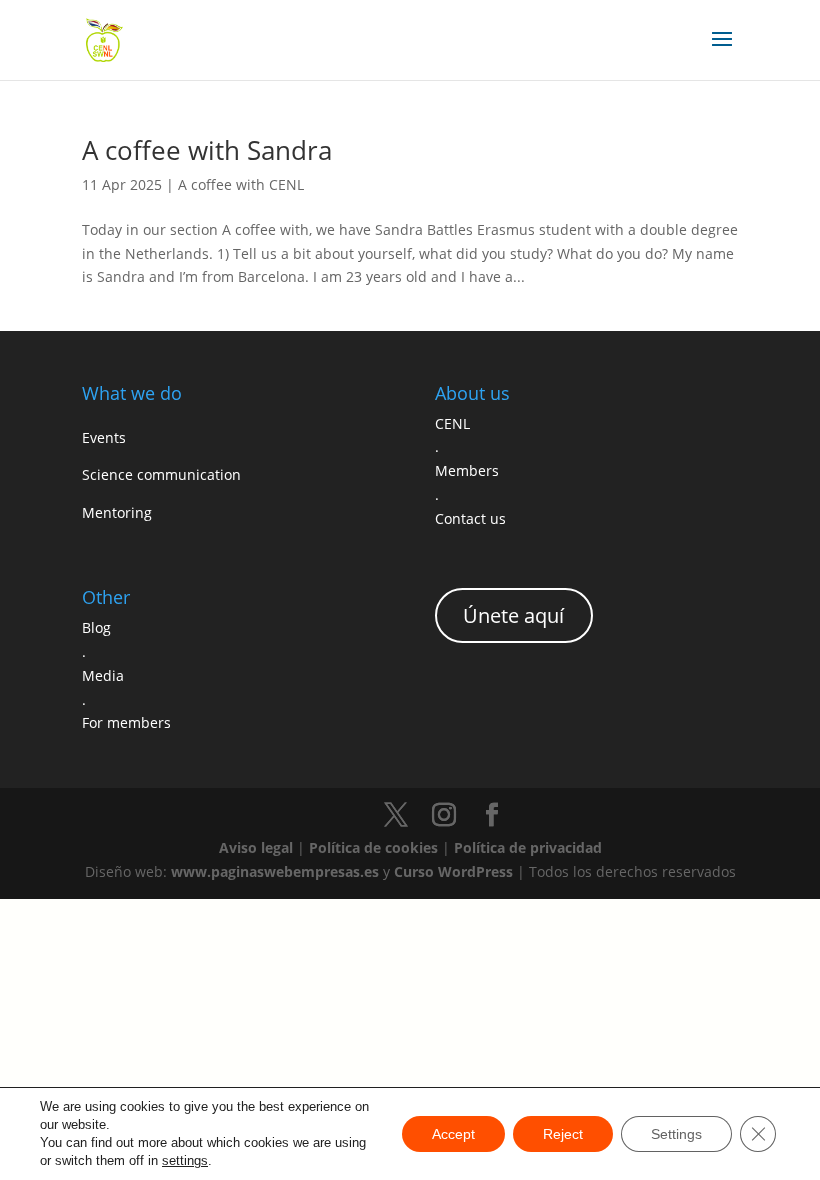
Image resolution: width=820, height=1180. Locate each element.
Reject (563, 1134)
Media (103, 675)
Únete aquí (513, 615)
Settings (676, 1134)
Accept (453, 1134)
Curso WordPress (453, 871)
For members (126, 722)
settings (185, 1160)
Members (467, 470)
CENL (452, 423)
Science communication (161, 474)
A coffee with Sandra (207, 150)
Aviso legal (256, 847)
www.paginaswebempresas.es (275, 871)
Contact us (470, 518)
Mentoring (117, 512)
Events (104, 437)
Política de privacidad (528, 847)
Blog (96, 627)
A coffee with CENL (241, 184)
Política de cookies (373, 847)
